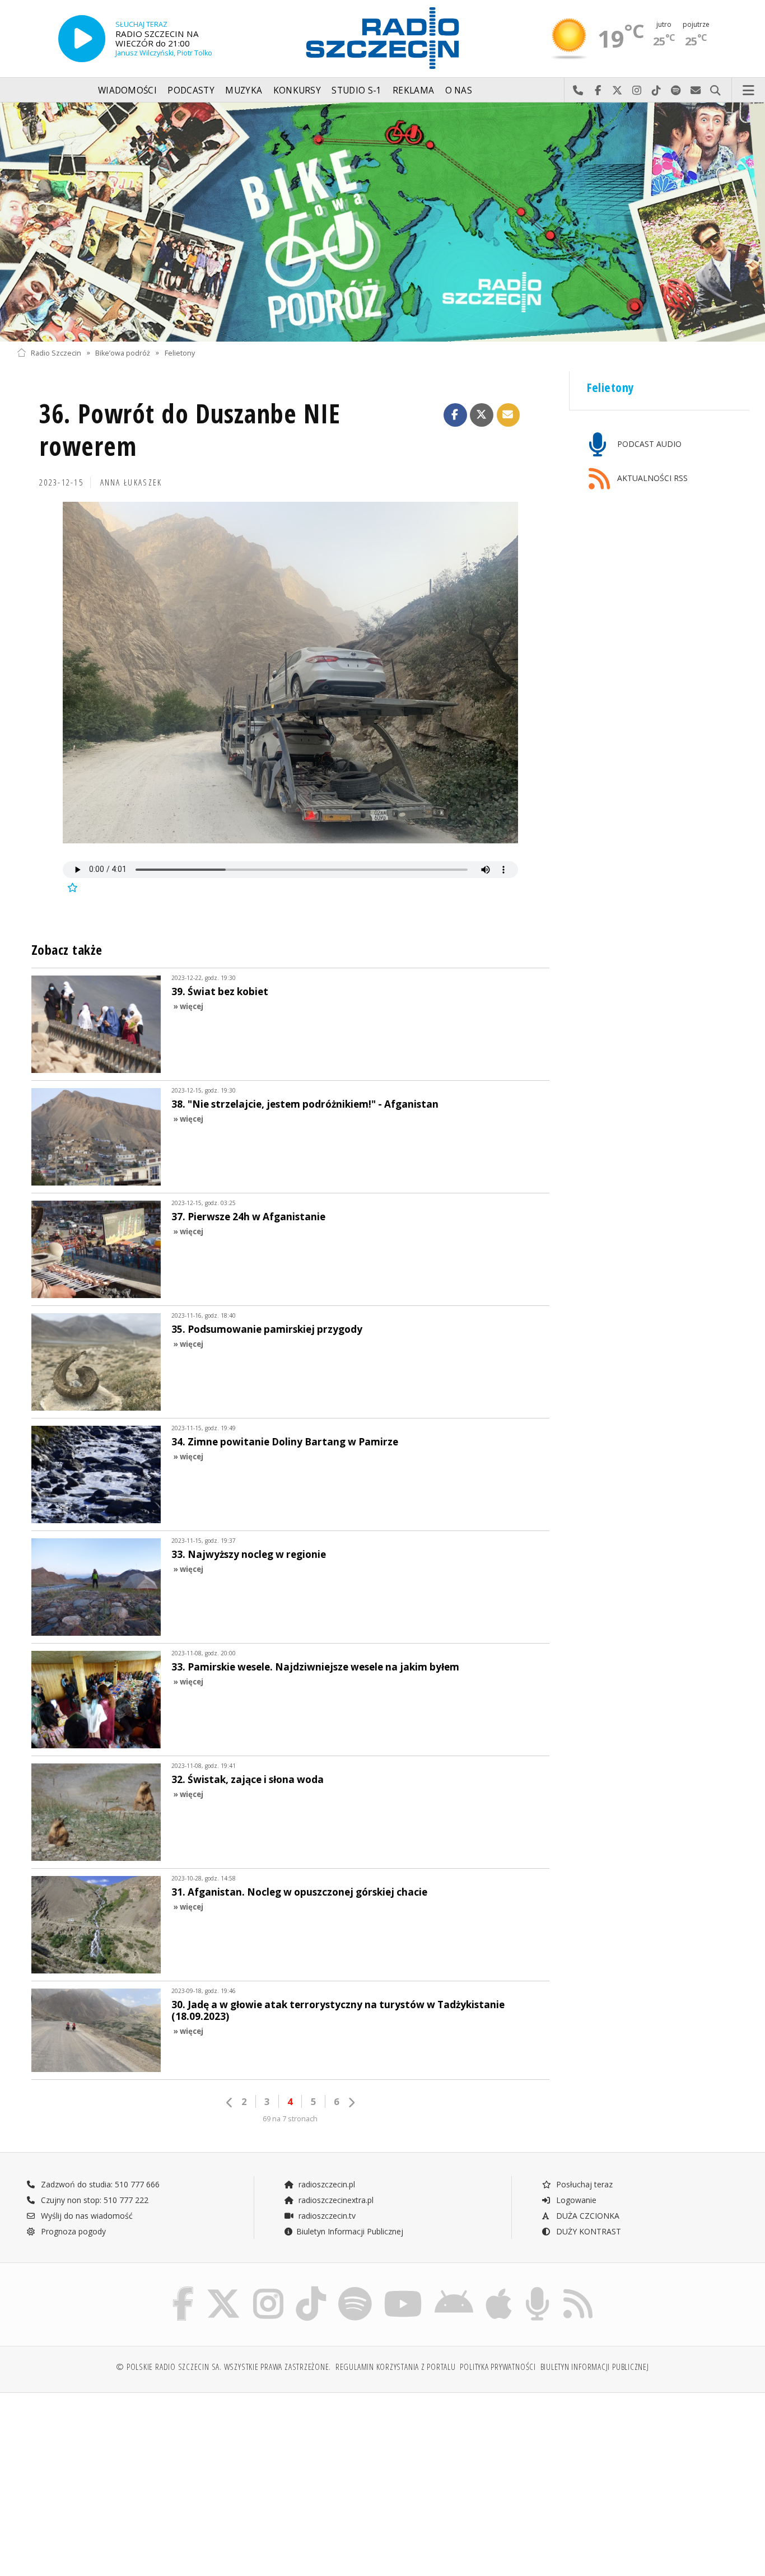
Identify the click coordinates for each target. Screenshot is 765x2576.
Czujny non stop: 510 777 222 (94, 2200)
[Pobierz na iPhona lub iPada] (499, 2289)
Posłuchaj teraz (583, 2184)
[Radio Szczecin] (382, 38)
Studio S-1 (356, 90)
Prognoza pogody (72, 2231)
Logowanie (575, 2200)
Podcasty (191, 90)
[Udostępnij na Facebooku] (455, 415)
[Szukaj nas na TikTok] (311, 2289)
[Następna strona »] (351, 2103)
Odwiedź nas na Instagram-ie (637, 91)
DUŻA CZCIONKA (587, 2216)
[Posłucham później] (72, 887)
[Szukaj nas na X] (223, 2289)
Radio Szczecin (56, 353)
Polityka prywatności (498, 2367)
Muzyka (244, 90)
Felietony (180, 353)
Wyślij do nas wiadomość (696, 91)
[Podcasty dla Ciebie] (537, 2289)
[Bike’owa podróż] (382, 222)
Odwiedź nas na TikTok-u (657, 91)
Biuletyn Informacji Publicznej (350, 2231)
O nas (459, 90)
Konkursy (297, 90)
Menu (749, 91)
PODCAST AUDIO (648, 444)
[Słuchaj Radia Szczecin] (82, 39)
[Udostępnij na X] (482, 415)
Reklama (413, 90)
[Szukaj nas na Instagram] (268, 2289)
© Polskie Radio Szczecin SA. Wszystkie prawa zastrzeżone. (223, 2367)
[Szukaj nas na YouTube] (404, 2289)
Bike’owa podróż (123, 353)
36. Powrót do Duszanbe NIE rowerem (190, 430)
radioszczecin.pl (326, 2184)
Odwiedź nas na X (617, 91)
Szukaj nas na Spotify (676, 91)
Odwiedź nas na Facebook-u (598, 91)
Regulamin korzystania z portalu (396, 2367)
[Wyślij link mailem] (509, 415)
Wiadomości (127, 90)
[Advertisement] (106, 2479)
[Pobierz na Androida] (454, 2289)
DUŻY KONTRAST (587, 2231)
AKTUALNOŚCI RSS (651, 478)
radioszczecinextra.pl (335, 2200)
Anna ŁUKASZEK (131, 482)
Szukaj (715, 91)
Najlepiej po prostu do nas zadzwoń (578, 91)
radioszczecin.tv (326, 2216)
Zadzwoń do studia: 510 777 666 (99, 2184)
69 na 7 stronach (290, 2119)
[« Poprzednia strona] (230, 2103)
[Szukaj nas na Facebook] (183, 2289)
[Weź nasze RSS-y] (578, 2289)
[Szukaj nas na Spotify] (355, 2289)
